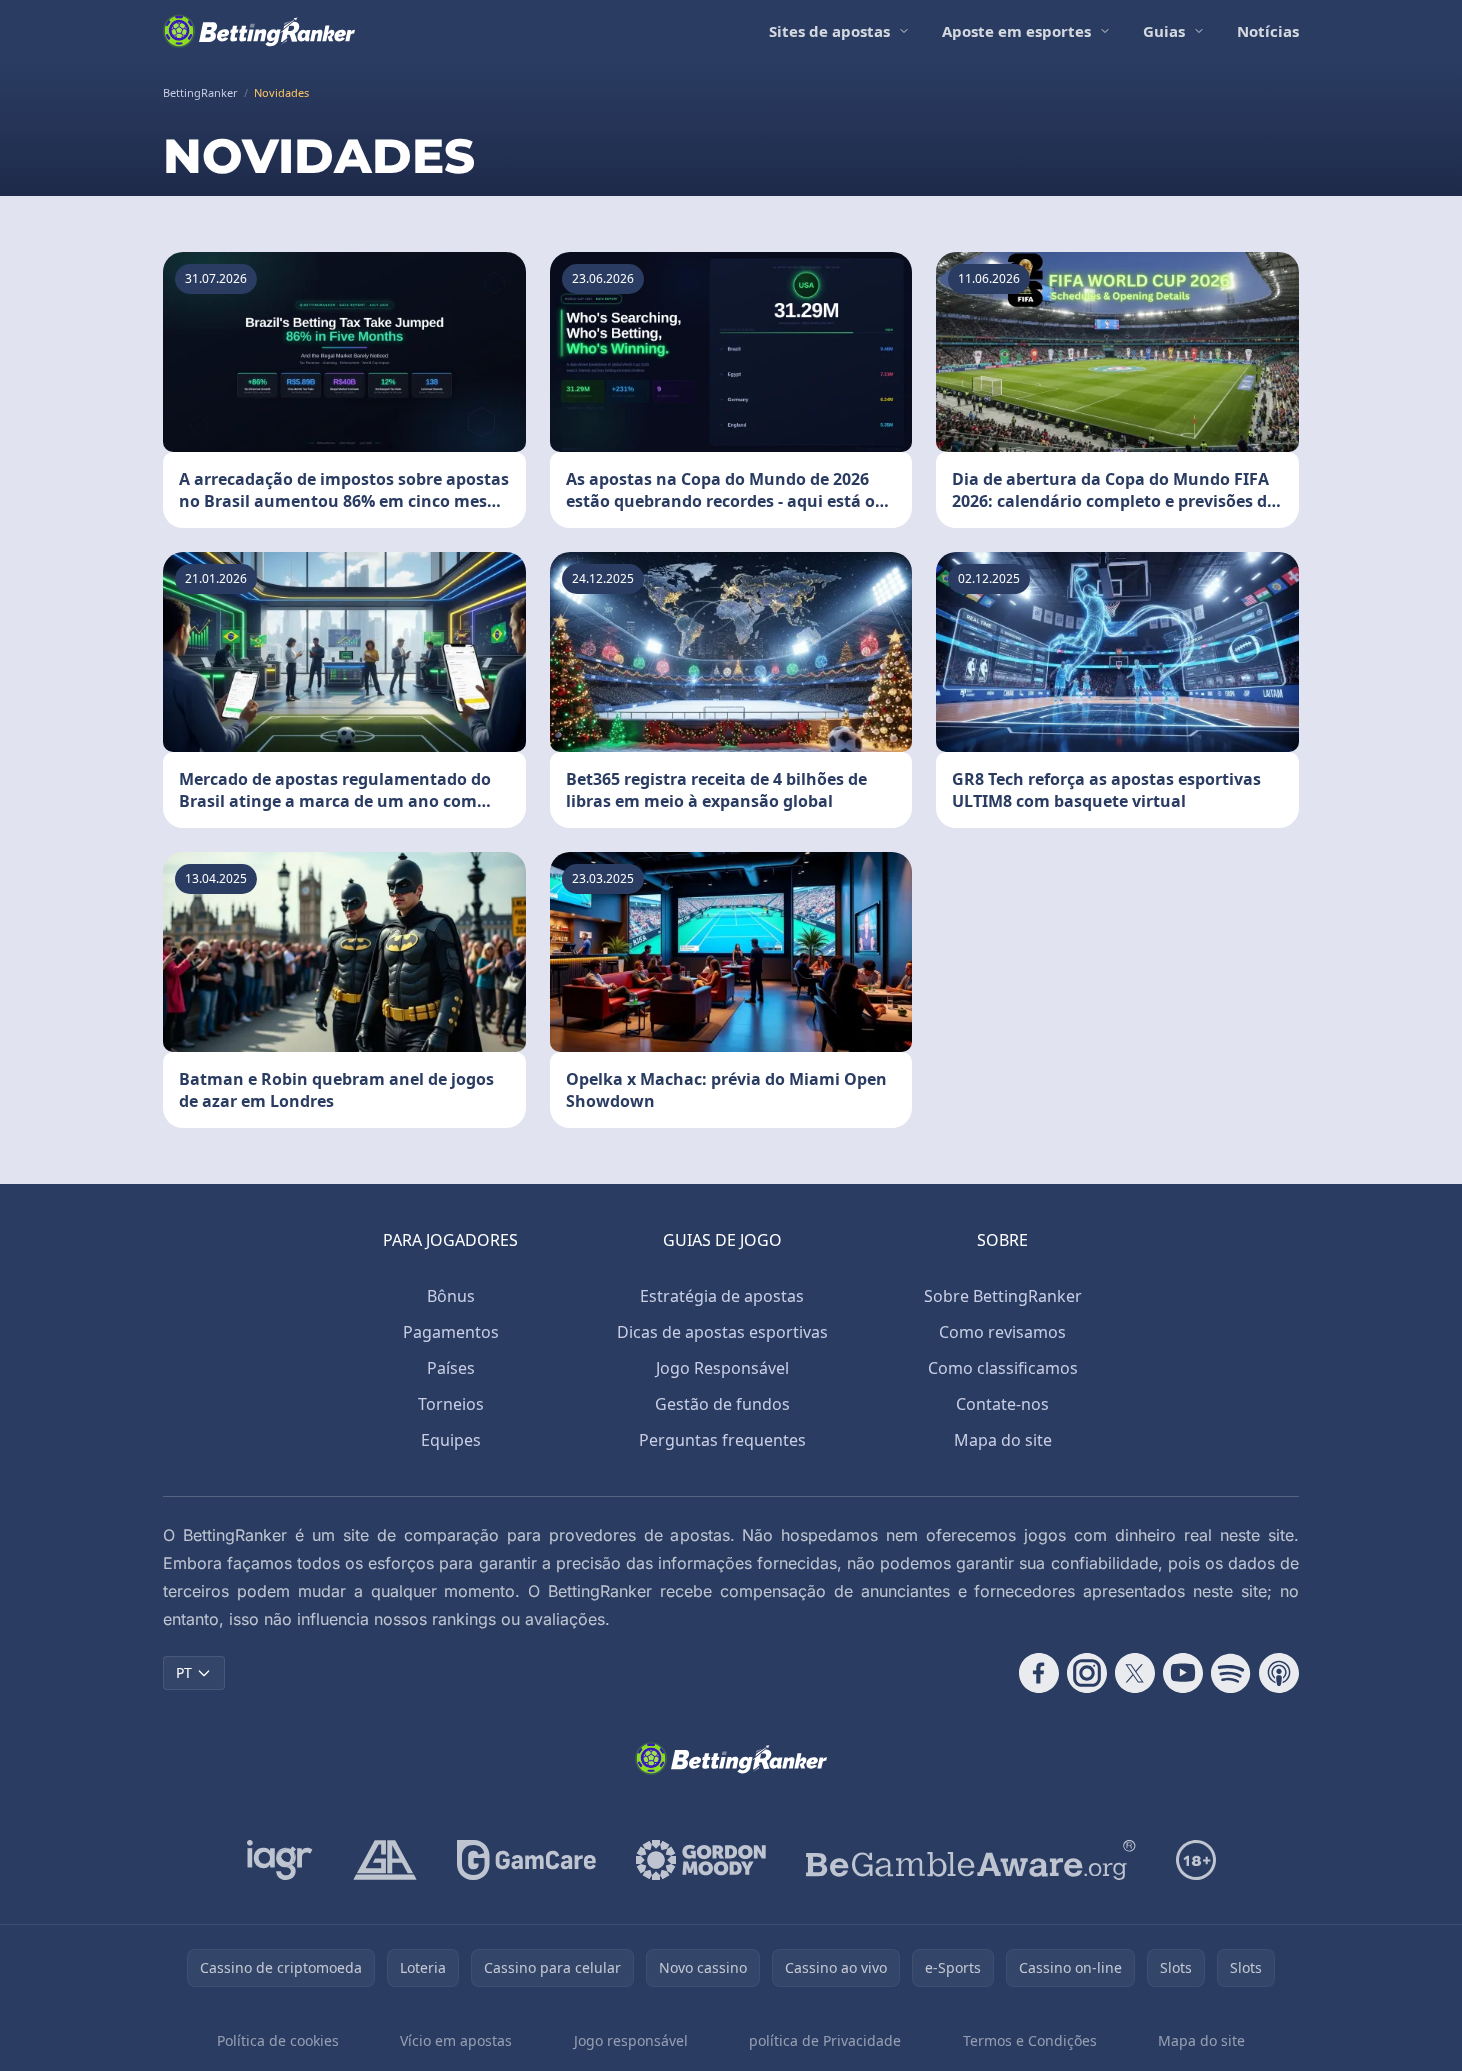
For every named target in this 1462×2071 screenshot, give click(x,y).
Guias (1164, 31)
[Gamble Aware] (971, 1860)
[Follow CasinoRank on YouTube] (1183, 1673)
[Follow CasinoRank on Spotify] (1231, 1673)
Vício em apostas (456, 2040)
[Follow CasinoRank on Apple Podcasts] (1279, 1673)
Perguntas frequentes (722, 1440)
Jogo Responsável (722, 1368)
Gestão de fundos (722, 1404)
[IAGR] (280, 1860)
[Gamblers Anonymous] (385, 1860)
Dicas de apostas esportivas (722, 1332)
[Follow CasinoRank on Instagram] (1087, 1673)
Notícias (1268, 31)
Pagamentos (451, 1332)
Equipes (451, 1440)
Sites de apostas (829, 31)
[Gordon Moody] (701, 1860)
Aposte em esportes (1016, 31)
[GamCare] (526, 1860)
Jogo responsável (631, 2040)
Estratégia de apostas (722, 1296)
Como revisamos (1002, 1332)
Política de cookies (278, 2040)
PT (184, 1672)
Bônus (451, 1296)
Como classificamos (1003, 1368)
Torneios (451, 1404)
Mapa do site (1003, 1440)
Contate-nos (1002, 1404)
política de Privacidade (825, 2040)
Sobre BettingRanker (1003, 1296)
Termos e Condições (1030, 2040)
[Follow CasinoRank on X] (1135, 1673)
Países (451, 1368)
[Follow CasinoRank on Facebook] (1039, 1673)
